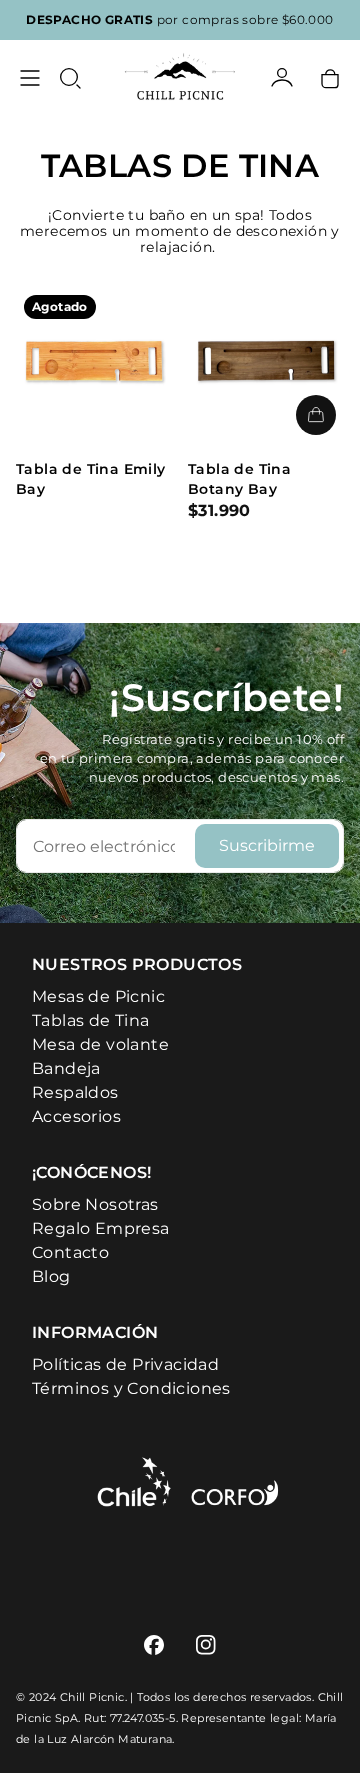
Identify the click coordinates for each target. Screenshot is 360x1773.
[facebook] (154, 1645)
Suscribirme (267, 845)
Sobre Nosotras (95, 1204)
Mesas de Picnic (98, 996)
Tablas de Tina (91, 1020)
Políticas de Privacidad (125, 1364)
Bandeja (66, 1068)
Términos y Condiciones (131, 1388)
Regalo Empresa (101, 1228)
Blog (51, 1276)
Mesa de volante (100, 1044)
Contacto (70, 1252)
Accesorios (76, 1116)
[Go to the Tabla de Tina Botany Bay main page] (266, 365)
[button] (70, 78)
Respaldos (75, 1092)
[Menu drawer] (30, 78)
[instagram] (206, 1645)
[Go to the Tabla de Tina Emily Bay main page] (94, 365)
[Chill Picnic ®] (180, 78)
